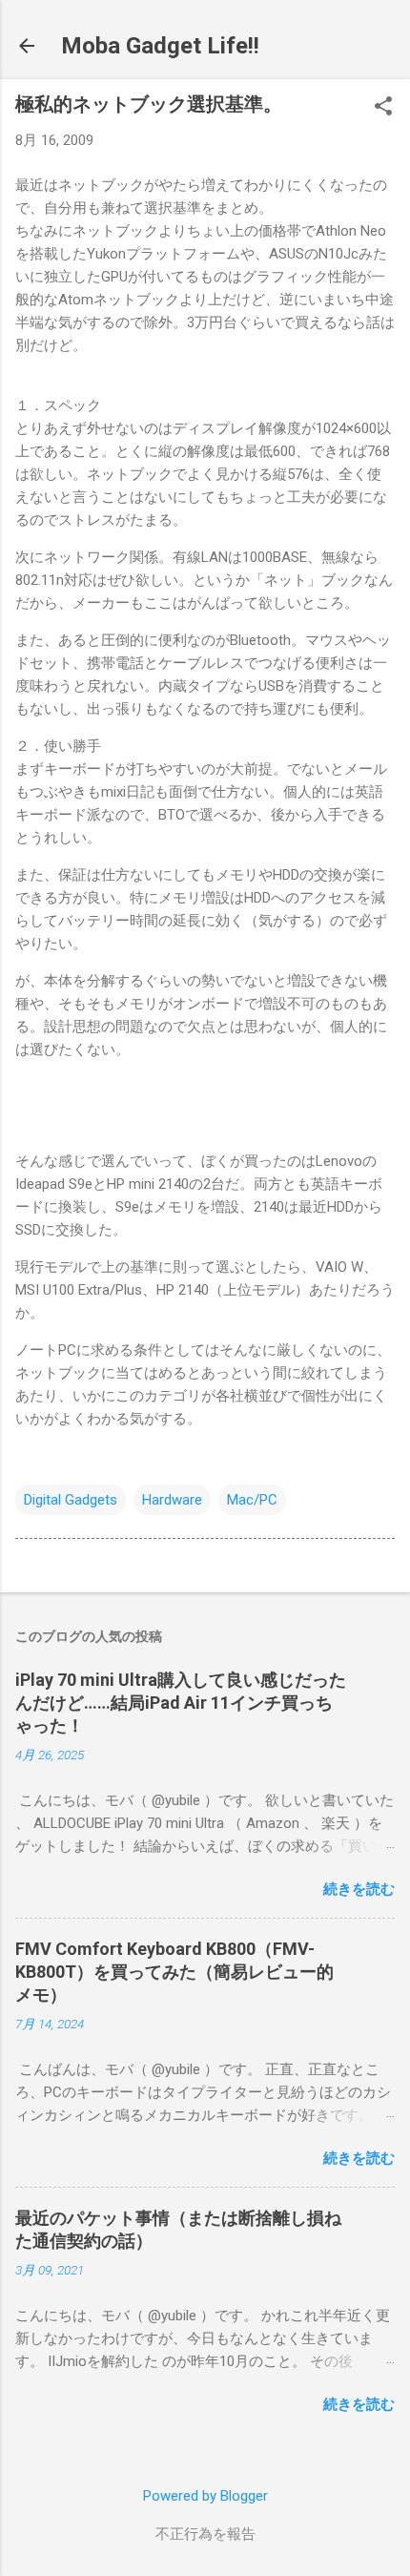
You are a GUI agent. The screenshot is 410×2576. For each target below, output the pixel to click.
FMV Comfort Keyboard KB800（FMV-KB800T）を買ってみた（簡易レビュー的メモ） (174, 1972)
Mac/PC (252, 1500)
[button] (383, 108)
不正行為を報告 (205, 2534)
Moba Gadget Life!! (160, 46)
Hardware (172, 1500)
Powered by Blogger (205, 2496)
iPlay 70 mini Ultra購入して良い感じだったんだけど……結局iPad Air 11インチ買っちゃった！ (181, 1703)
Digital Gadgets (71, 1500)
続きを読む (359, 1889)
